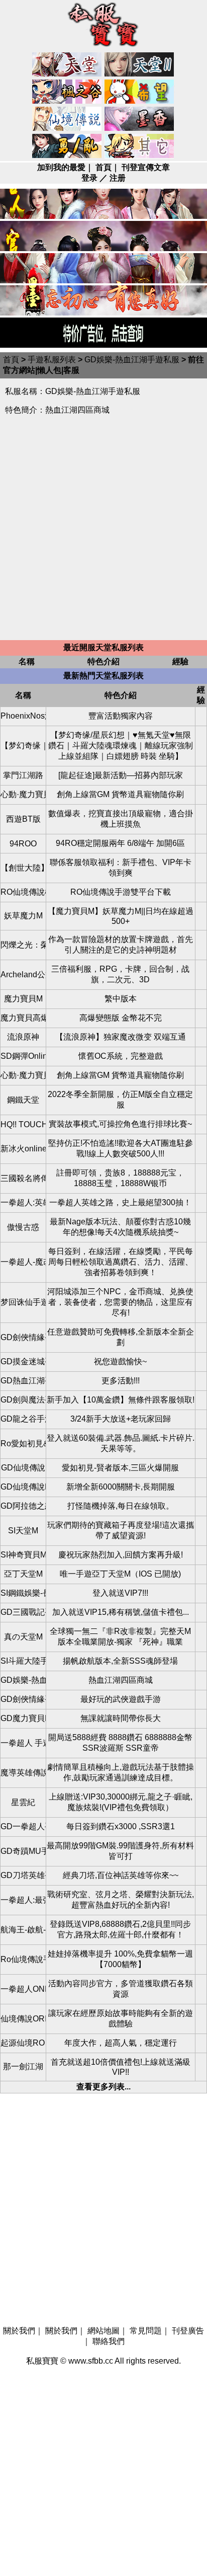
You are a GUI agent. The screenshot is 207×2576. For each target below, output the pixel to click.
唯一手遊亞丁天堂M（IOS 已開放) (120, 1574)
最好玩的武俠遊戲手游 (121, 1699)
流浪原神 (23, 1037)
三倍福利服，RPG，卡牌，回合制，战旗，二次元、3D (120, 974)
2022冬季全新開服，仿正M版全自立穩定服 (120, 1100)
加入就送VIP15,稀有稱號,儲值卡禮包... (121, 1612)
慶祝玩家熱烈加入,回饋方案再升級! (121, 1555)
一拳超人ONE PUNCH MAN (23, 1989)
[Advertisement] (103, 532)
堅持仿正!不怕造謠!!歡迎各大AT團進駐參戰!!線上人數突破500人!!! (121, 1148)
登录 (89, 178)
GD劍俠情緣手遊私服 (23, 1337)
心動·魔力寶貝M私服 (23, 1075)
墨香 (140, 119)
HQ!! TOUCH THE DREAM (23, 1124)
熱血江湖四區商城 (121, 1680)
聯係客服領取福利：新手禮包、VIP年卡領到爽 (121, 868)
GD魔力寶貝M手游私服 (23, 1718)
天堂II (140, 65)
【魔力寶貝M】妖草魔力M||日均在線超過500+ (121, 916)
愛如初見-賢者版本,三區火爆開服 (120, 1468)
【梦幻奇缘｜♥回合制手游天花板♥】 (23, 746)
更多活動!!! (121, 1381)
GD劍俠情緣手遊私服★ (23, 1699)
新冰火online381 (23, 1149)
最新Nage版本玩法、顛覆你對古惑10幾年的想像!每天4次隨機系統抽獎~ (120, 1227)
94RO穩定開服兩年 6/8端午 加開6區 (120, 843)
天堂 (67, 65)
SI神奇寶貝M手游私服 (23, 1555)
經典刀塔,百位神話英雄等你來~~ (121, 1875)
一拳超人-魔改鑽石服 (23, 1262)
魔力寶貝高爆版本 (23, 1018)
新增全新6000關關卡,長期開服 (121, 1487)
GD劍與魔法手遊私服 (23, 1400)
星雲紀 (23, 1802)
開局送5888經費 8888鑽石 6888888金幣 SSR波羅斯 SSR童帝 (120, 1743)
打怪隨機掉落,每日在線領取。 (121, 1506)
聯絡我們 (109, 2341)
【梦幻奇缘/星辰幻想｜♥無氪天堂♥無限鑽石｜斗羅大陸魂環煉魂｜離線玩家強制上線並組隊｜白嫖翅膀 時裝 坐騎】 (121, 746)
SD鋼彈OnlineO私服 (23, 1056)
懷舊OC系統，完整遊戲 (121, 1056)
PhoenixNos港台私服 (23, 716)
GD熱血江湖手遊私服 (23, 1381)
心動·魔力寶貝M (23, 794)
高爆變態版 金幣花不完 (121, 1018)
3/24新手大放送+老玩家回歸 (121, 1419)
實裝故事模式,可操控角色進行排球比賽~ (120, 1124)
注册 (118, 178)
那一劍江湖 (23, 2066)
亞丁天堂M (23, 1574)
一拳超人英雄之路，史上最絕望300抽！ (120, 1202)
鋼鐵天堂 (23, 1100)
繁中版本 (121, 999)
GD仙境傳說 (23, 1468)
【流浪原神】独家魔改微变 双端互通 (121, 1037)
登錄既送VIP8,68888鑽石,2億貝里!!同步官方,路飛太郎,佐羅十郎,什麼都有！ (120, 1929)
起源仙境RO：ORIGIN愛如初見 (23, 2043)
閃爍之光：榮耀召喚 (23, 945)
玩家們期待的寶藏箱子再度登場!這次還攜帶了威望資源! (121, 1530)
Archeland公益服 (23, 974)
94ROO (23, 844)
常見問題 (146, 2331)
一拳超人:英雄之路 (23, 1202)
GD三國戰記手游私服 (23, 1612)
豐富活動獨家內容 (121, 716)
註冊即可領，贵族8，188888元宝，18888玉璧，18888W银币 (120, 1178)
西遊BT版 (23, 819)
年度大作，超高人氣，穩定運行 (121, 2043)
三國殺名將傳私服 (23, 1178)
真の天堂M (23, 1637)
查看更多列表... (103, 2087)
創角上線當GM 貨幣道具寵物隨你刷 (120, 794)
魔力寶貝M (23, 999)
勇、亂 (67, 146)
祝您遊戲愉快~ (120, 1361)
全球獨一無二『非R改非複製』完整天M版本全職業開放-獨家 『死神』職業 (120, 1636)
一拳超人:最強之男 (23, 1900)
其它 (140, 146)
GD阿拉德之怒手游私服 (23, 1506)
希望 (140, 92)
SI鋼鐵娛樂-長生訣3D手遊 (23, 1593)
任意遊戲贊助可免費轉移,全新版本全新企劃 (121, 1337)
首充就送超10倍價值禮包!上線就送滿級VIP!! (121, 2067)
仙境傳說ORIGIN (23, 2019)
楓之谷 (67, 92)
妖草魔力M (23, 916)
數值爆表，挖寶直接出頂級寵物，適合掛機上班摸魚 (121, 819)
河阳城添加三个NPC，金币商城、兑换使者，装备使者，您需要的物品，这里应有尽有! (120, 1302)
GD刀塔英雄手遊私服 (23, 1875)
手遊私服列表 (52, 360)
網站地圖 (103, 2331)
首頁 (103, 167)
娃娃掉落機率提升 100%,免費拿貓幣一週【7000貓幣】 (120, 1959)
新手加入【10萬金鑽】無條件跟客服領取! (121, 1400)
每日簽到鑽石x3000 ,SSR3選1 (121, 1826)
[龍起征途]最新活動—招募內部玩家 (121, 775)
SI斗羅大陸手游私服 (23, 1661)
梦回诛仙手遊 (23, 1302)
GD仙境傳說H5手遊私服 (23, 1487)
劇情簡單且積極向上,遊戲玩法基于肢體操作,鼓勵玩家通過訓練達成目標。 (121, 1772)
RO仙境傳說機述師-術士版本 (23, 892)
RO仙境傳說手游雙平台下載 (121, 892)
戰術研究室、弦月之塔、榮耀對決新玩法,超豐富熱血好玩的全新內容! (121, 1900)
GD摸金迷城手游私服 (23, 1361)
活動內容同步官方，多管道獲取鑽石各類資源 (121, 1989)
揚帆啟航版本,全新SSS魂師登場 (120, 1661)
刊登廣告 (188, 2331)
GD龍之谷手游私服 (23, 1419)
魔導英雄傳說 (23, 1773)
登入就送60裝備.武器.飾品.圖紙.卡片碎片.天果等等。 (121, 1443)
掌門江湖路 (23, 775)
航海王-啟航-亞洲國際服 (23, 1930)
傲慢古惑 (23, 1227)
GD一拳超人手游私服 (23, 1826)
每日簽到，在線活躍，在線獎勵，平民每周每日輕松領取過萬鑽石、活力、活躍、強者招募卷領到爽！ (121, 1262)
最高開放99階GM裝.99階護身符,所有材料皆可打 (120, 1851)
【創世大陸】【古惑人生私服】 (23, 868)
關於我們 (19, 2331)
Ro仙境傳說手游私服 (23, 1959)
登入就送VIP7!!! (120, 1593)
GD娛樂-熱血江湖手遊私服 (132, 360)
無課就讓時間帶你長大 (121, 1718)
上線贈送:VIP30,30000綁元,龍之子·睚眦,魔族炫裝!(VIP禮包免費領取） (121, 1802)
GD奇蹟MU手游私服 (23, 1851)
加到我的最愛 (61, 167)
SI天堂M (23, 1531)
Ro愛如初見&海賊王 (23, 1443)
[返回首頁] (103, 48)
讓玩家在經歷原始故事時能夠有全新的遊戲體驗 (121, 2018)
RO (67, 119)
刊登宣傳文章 (146, 167)
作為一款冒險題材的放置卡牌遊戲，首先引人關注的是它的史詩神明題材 (121, 945)
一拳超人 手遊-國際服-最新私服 (23, 1743)
